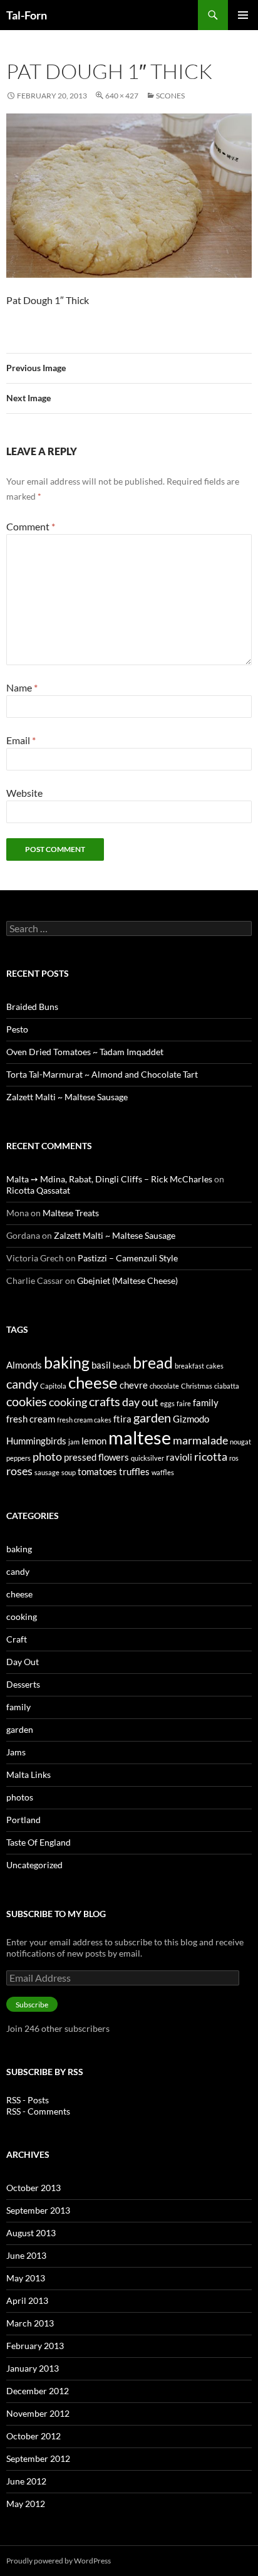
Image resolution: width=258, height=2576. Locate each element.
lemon (94, 1441)
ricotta (211, 1456)
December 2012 (38, 2391)
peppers (18, 1458)
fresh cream (31, 1419)
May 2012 (26, 2504)
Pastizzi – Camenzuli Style (128, 1258)
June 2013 (26, 2255)
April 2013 (27, 2300)
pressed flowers (96, 1457)
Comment (31, 526)
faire (184, 1403)
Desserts (23, 1684)
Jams (16, 1752)
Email (21, 740)
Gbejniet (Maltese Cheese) (127, 1280)
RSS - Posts (28, 2100)
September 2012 (38, 2458)
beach (122, 1366)
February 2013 (35, 2346)
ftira (122, 1419)
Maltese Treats (71, 1213)
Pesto (17, 1029)
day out (140, 1402)
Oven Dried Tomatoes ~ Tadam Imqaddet (85, 1052)
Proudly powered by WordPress (59, 2561)
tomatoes (97, 1471)
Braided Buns (32, 1007)
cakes (215, 1366)
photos (20, 1797)
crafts (105, 1401)
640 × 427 (122, 96)
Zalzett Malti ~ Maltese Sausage (67, 1097)
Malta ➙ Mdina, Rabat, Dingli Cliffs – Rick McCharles (109, 1179)
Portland (23, 1820)
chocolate (164, 1386)
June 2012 (26, 2481)
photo (47, 1456)
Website (24, 793)
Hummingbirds (36, 1441)
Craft (17, 1639)
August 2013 (31, 2233)
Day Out (23, 1662)
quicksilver (147, 1458)
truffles (134, 1471)
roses (19, 1471)
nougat (240, 1442)
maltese (140, 1437)
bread (153, 1362)
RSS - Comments (38, 2111)
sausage (47, 1472)
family (206, 1402)
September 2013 (38, 2210)
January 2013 (33, 2368)
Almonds (24, 1365)
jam (74, 1442)
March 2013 (30, 2323)
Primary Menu (243, 15)
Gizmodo (191, 1419)
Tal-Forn (27, 15)
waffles (163, 1472)
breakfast (189, 1366)
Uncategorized (34, 1865)
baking (67, 1362)
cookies (27, 1401)
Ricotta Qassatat (38, 1190)
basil (101, 1365)
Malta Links (28, 1774)
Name (22, 687)
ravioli (179, 1457)
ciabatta (227, 1386)
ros (234, 1458)
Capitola (53, 1386)
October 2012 (34, 2436)
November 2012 (38, 2413)
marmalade (200, 1440)
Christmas (197, 1386)
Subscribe (32, 2005)
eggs (168, 1403)
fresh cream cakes (84, 1420)
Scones (170, 96)
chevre (134, 1385)
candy (22, 1384)
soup (69, 1472)
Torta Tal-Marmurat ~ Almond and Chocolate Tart (102, 1074)
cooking (68, 1402)
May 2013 (26, 2278)
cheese (93, 1382)
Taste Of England (39, 1842)
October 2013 (34, 2188)
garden (152, 1417)
